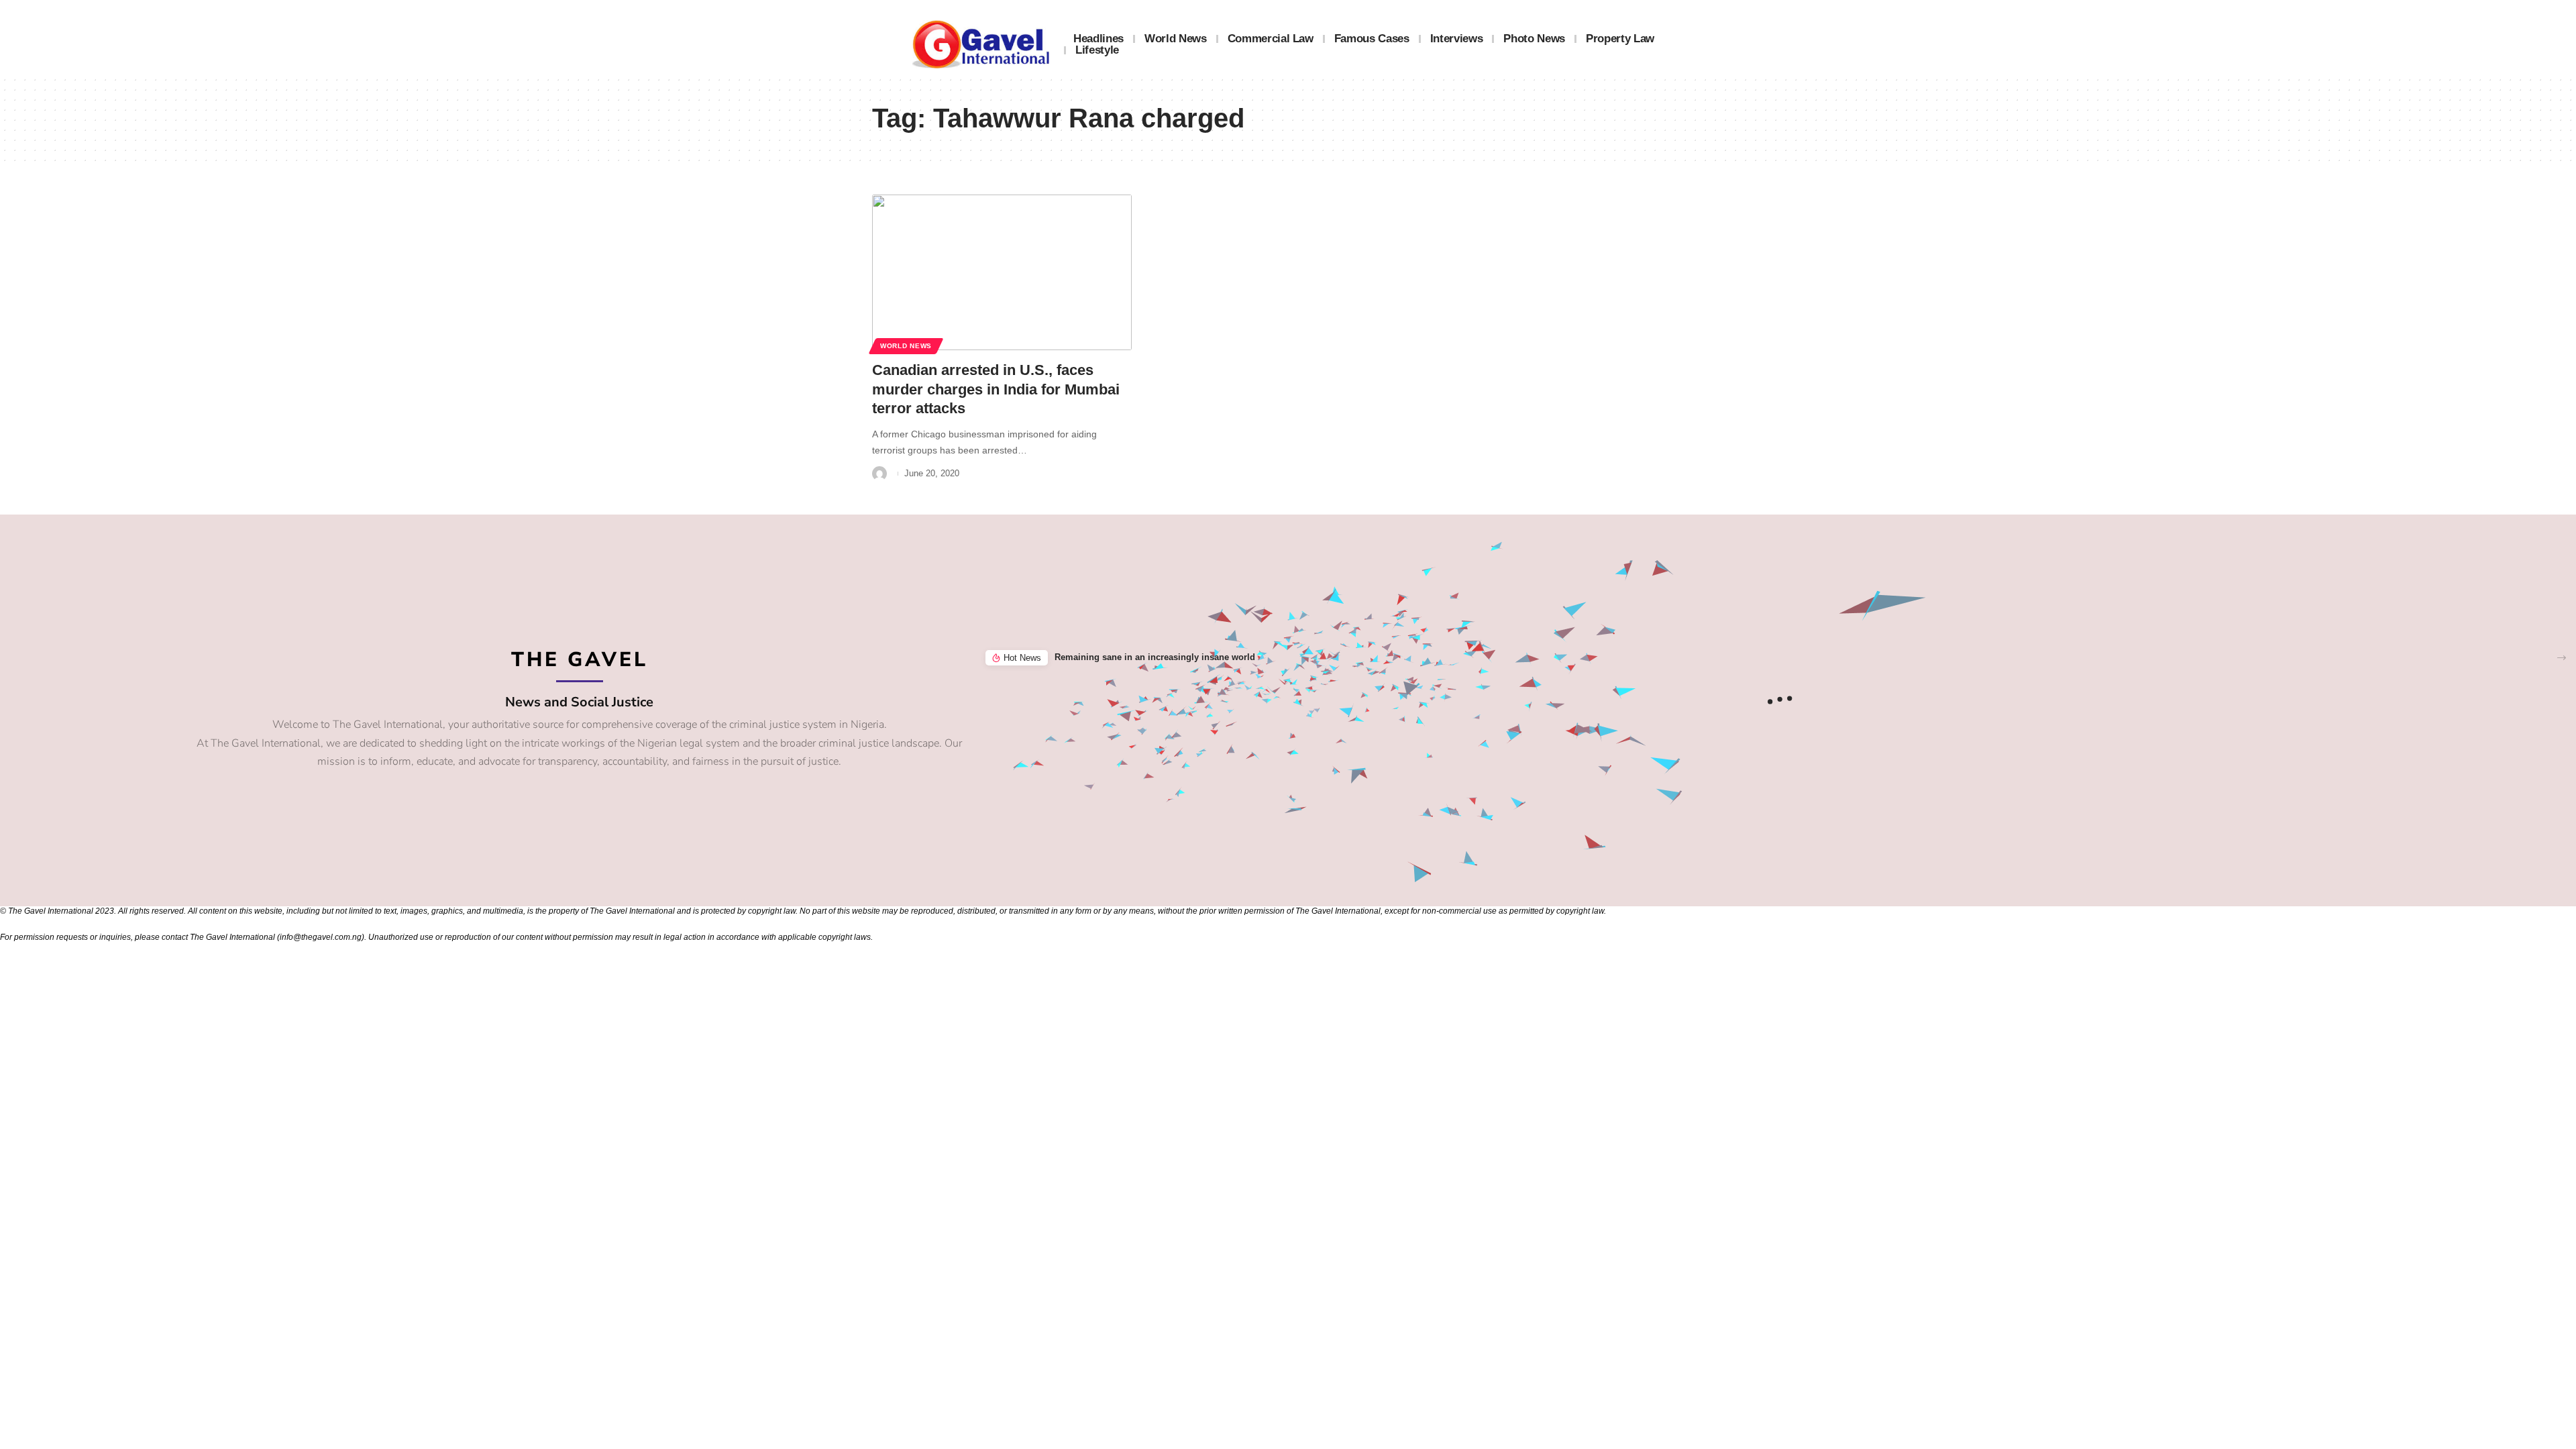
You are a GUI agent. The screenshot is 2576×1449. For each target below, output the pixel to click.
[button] (2562, 658)
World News (906, 346)
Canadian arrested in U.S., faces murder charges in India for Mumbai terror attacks (996, 389)
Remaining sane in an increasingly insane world (1155, 657)
